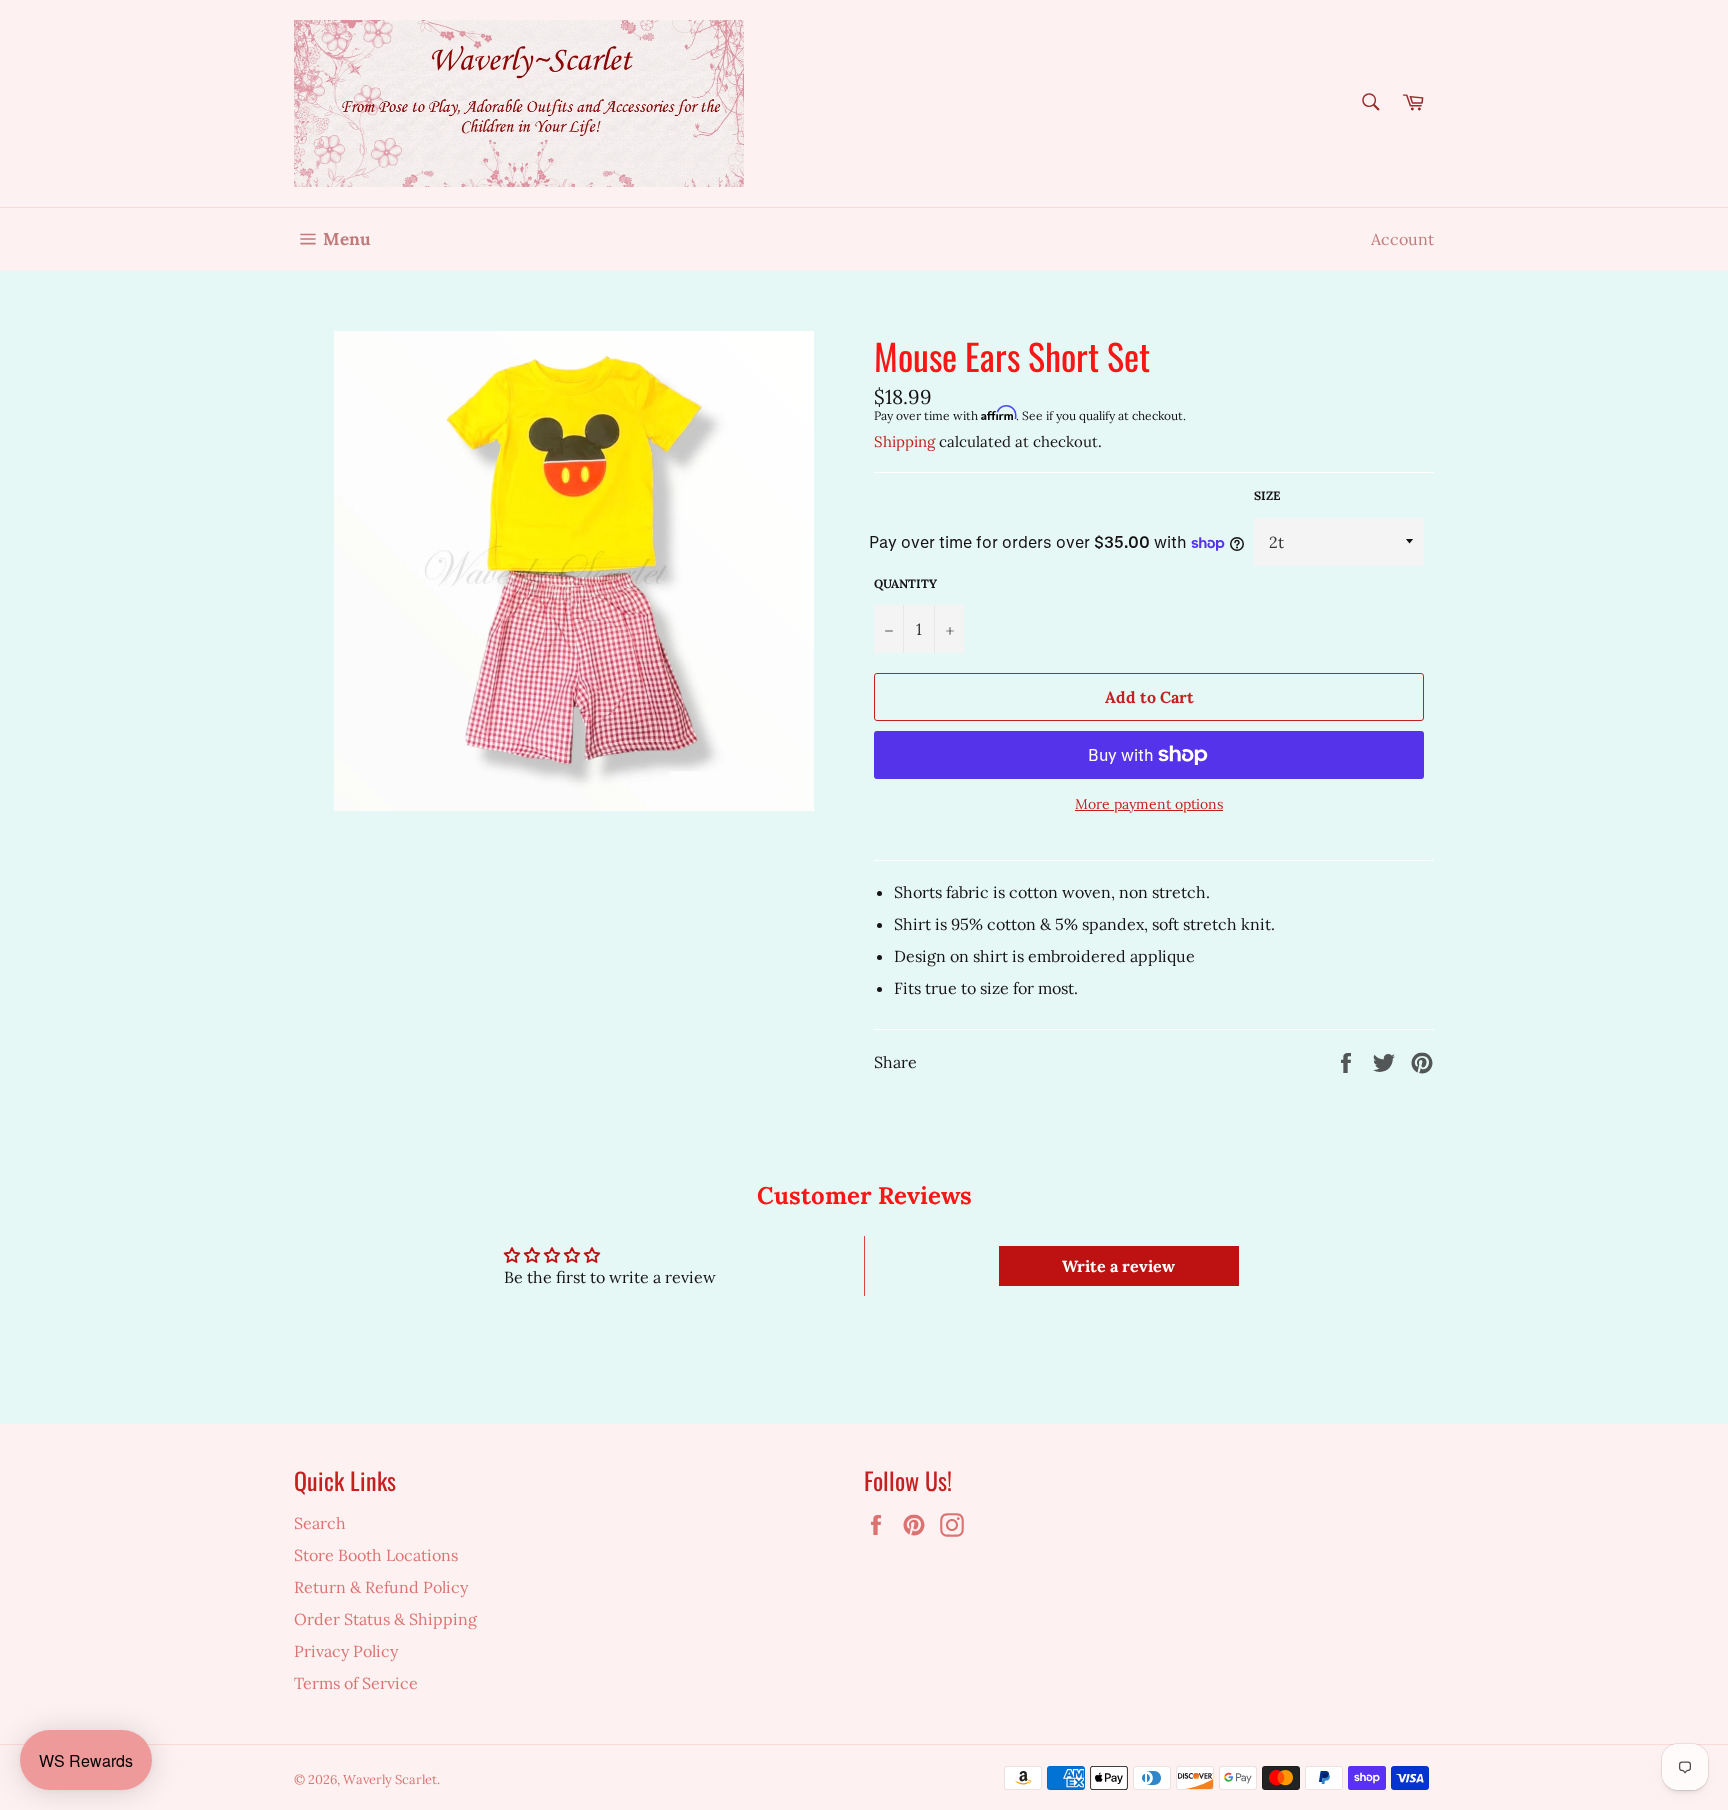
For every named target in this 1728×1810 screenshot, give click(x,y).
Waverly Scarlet (390, 1779)
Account (1402, 239)
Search (320, 1523)
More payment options (1149, 804)
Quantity (905, 583)
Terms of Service (356, 1683)
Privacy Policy (346, 1651)
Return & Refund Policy (381, 1587)
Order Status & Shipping (385, 1619)
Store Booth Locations (376, 1555)
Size (1267, 495)
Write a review (1118, 1266)
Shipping (904, 441)
